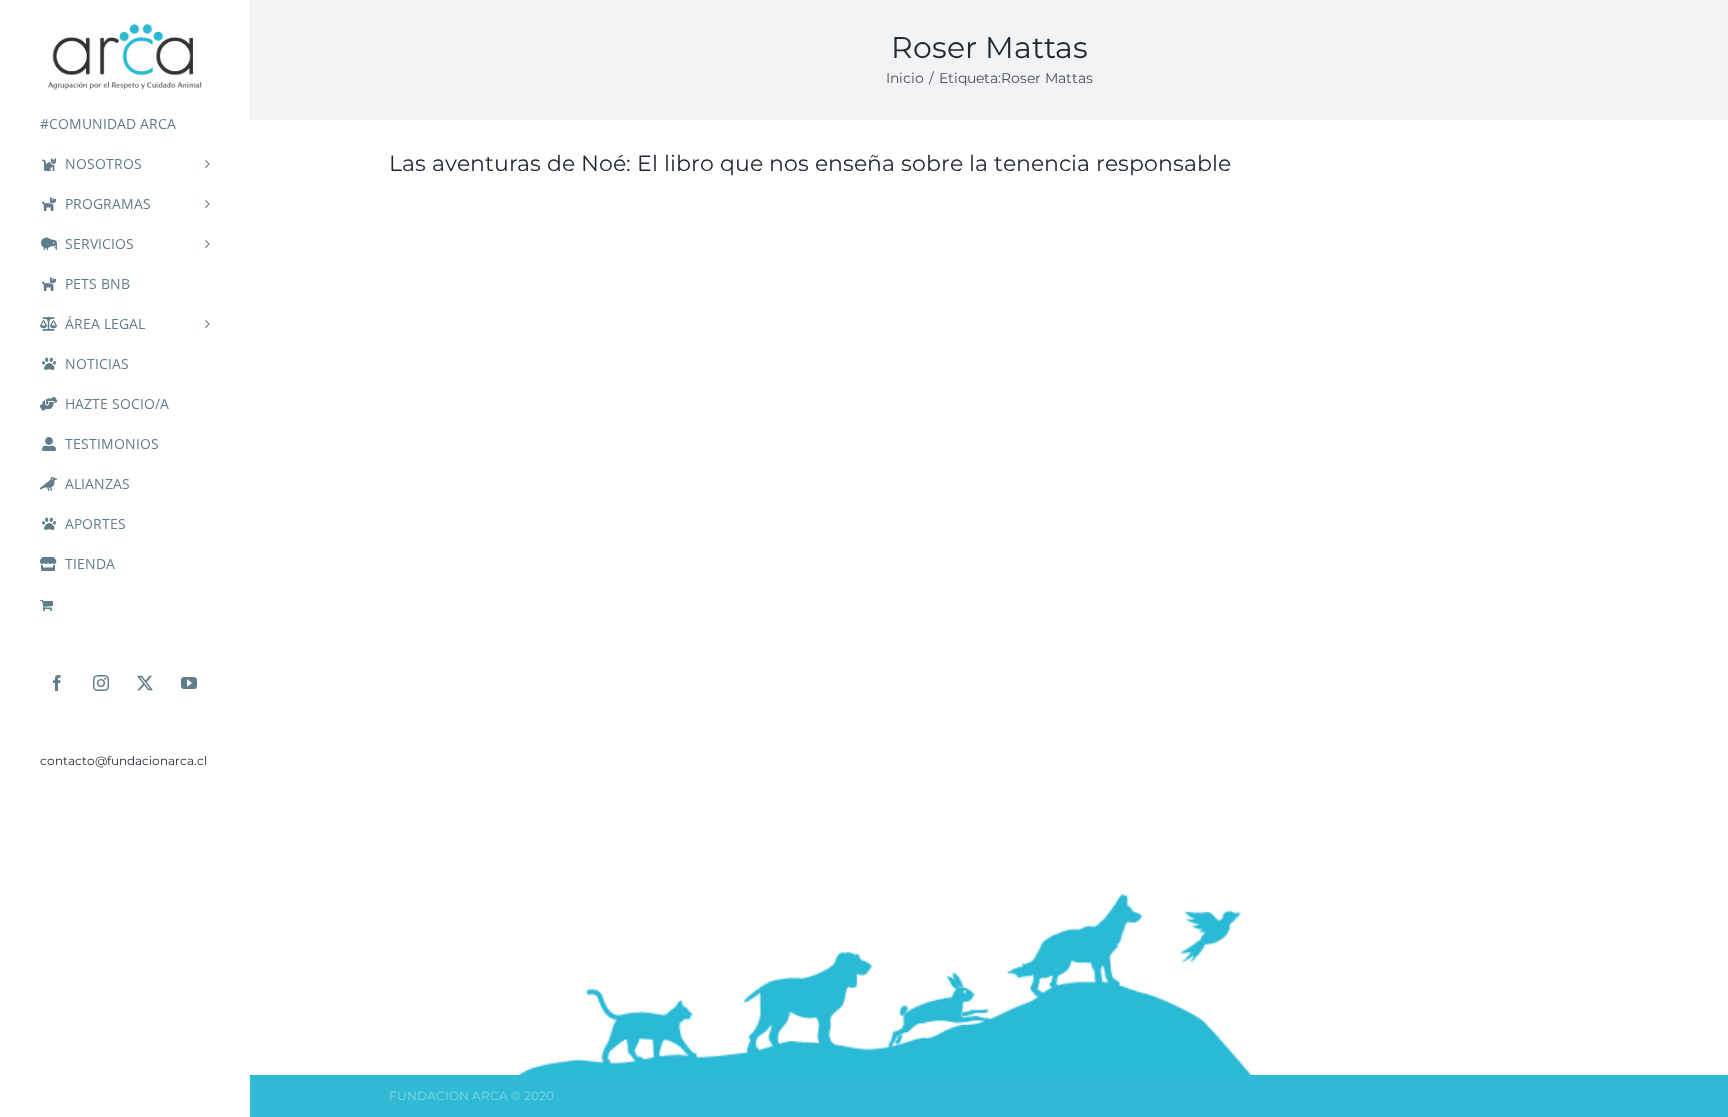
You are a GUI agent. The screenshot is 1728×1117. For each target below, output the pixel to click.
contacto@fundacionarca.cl (123, 760)
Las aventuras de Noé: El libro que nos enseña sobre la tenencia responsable (810, 163)
